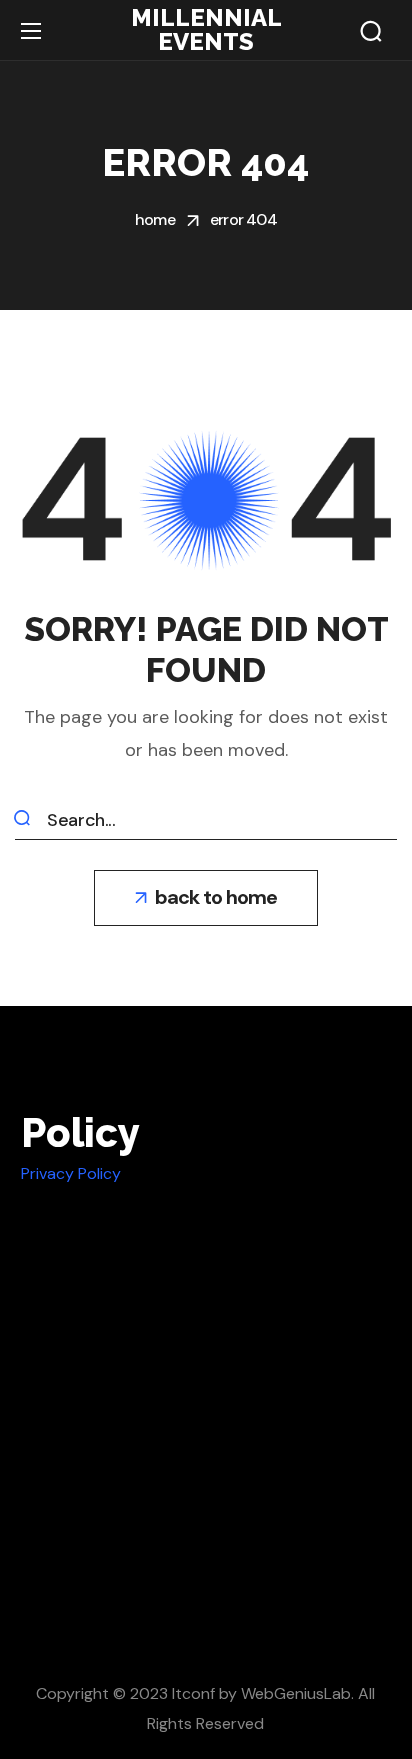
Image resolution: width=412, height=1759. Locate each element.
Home (155, 219)
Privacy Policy (71, 1173)
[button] (371, 31)
